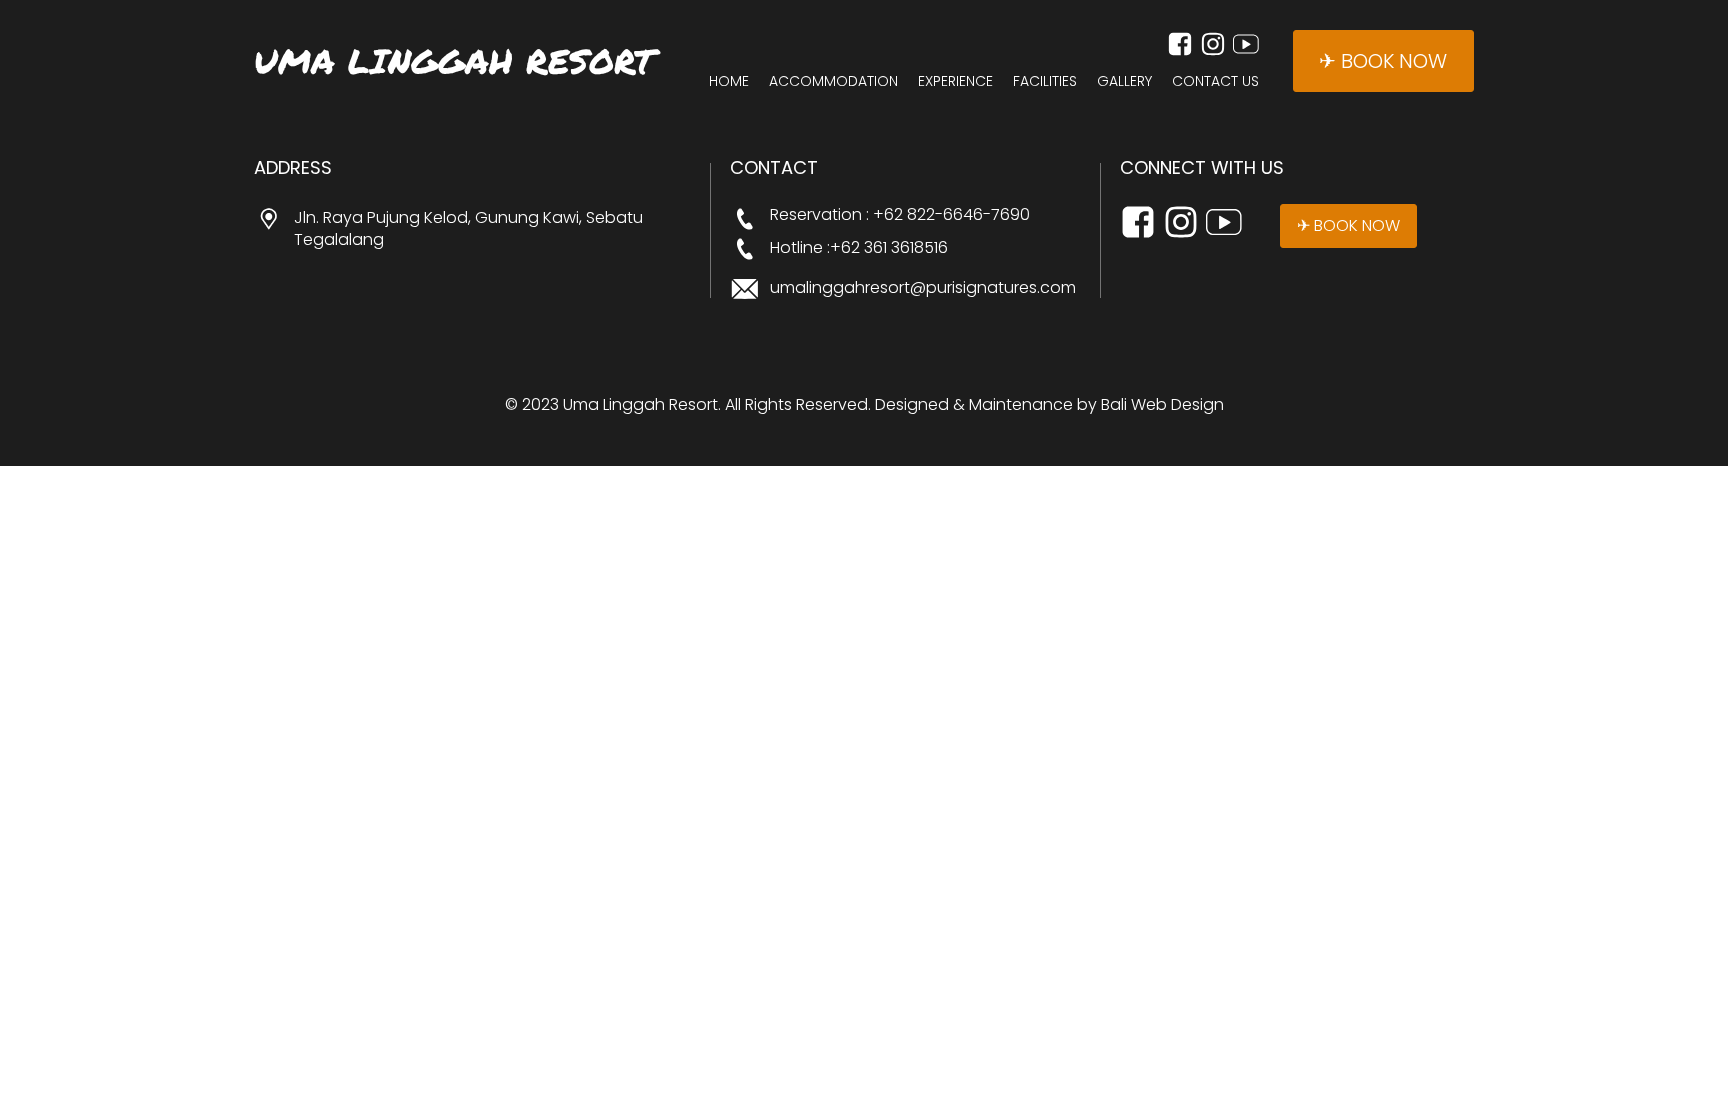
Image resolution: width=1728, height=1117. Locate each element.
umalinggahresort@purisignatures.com (923, 288)
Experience (955, 81)
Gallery (1124, 81)
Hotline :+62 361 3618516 (859, 248)
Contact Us (1215, 81)
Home (729, 81)
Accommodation (833, 81)
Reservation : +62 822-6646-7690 (900, 215)
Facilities (1045, 81)
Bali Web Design (1162, 404)
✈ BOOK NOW (1383, 61)
